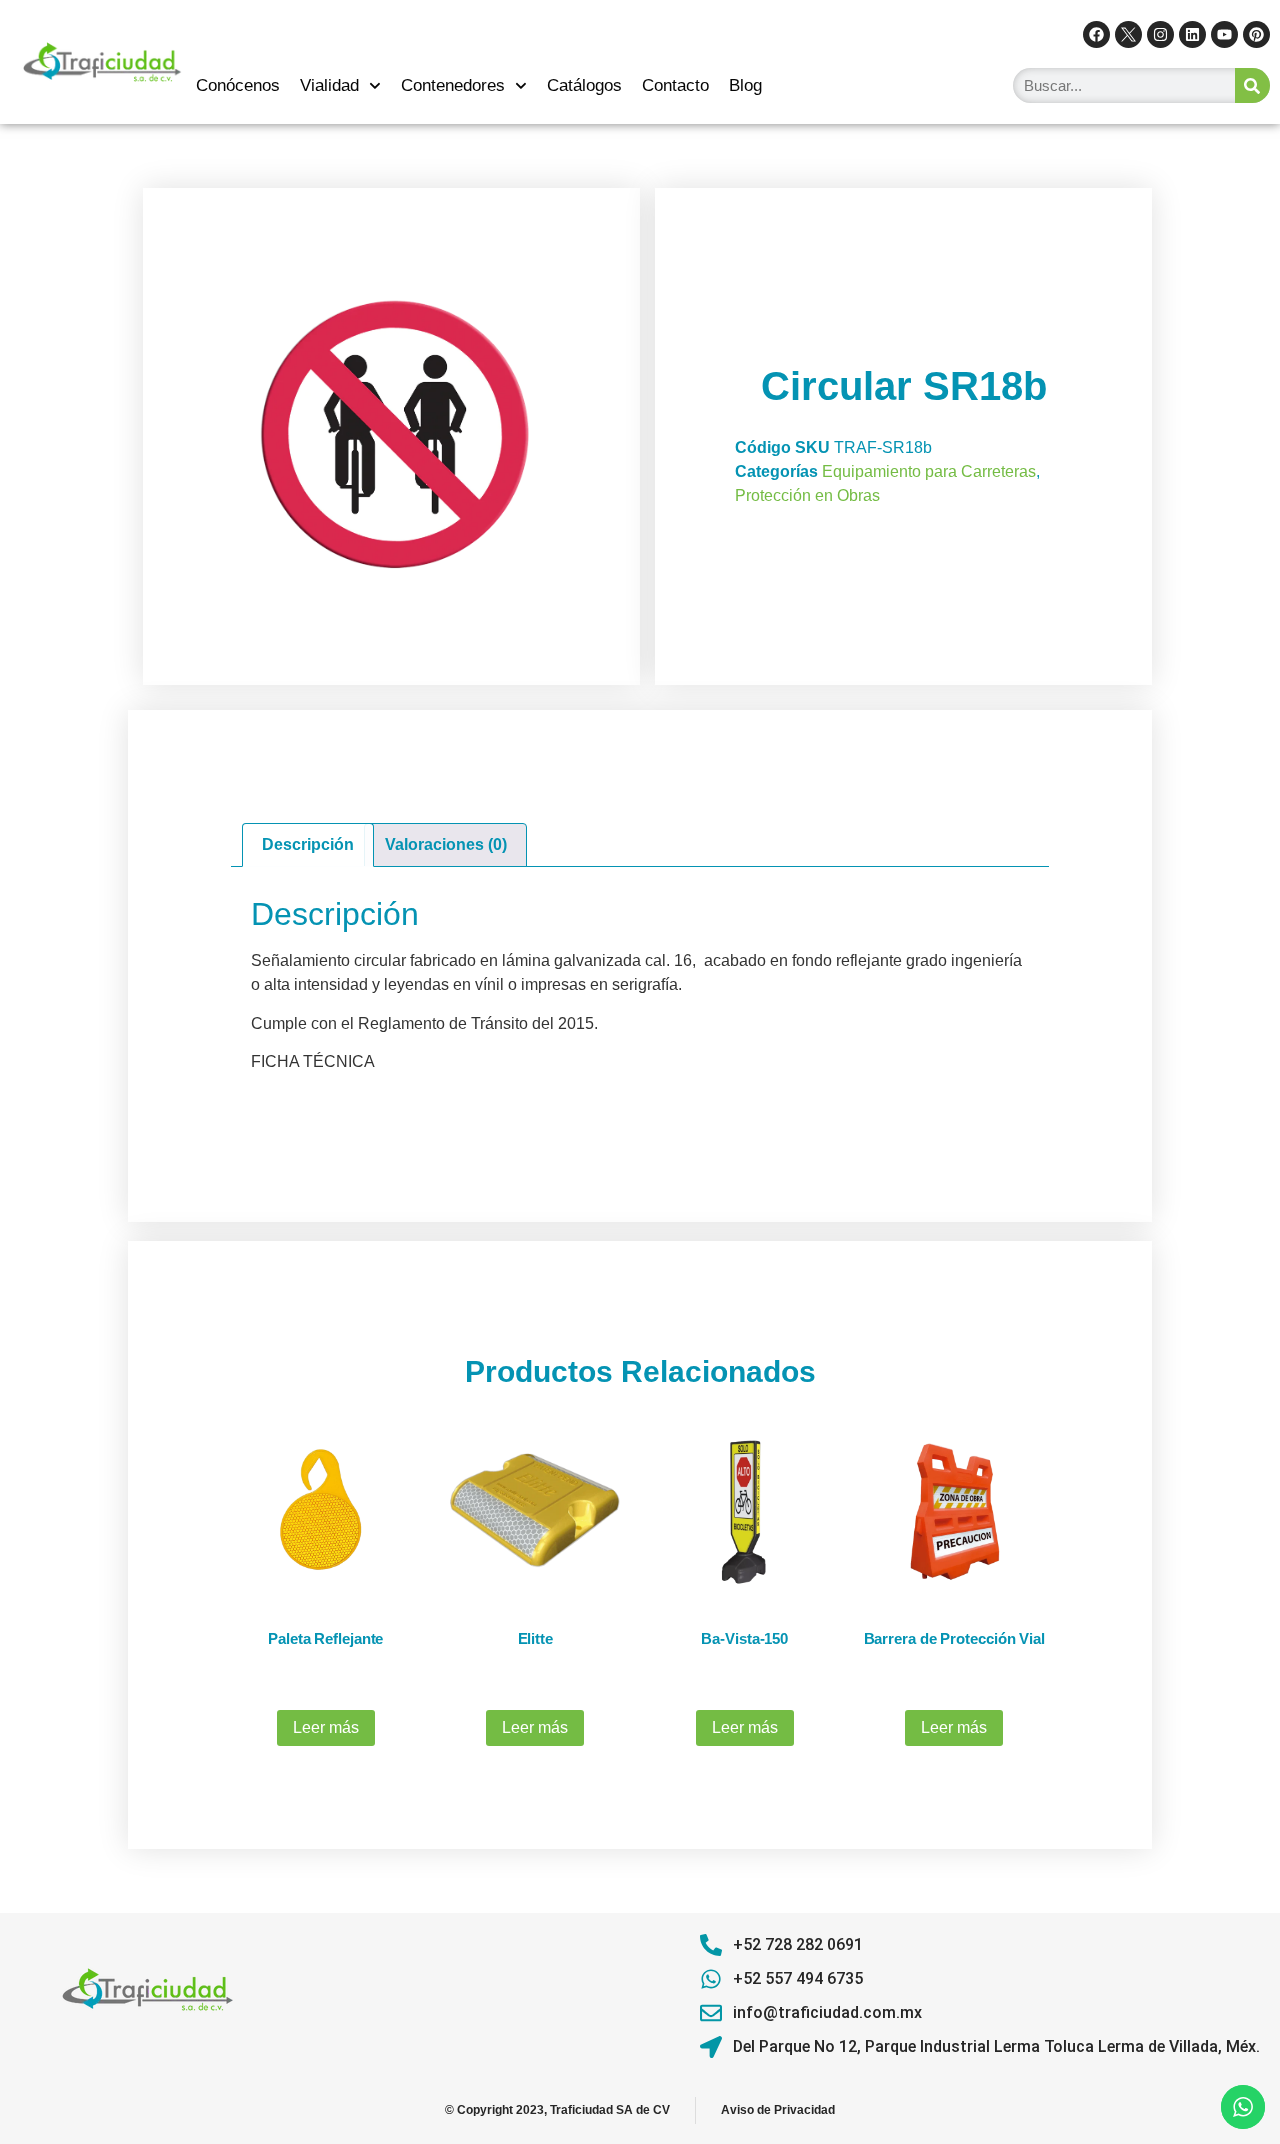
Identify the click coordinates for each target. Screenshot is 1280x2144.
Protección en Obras (807, 495)
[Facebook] (1096, 34)
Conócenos (238, 85)
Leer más (326, 1727)
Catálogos (584, 85)
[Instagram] (1160, 34)
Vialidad (329, 85)
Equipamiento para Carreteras (929, 471)
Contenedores (453, 85)
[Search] (1252, 85)
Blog (745, 85)
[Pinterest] (1256, 34)
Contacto (675, 85)
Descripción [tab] (308, 844)
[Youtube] (1224, 34)
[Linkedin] (1192, 34)
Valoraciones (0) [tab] (446, 844)
